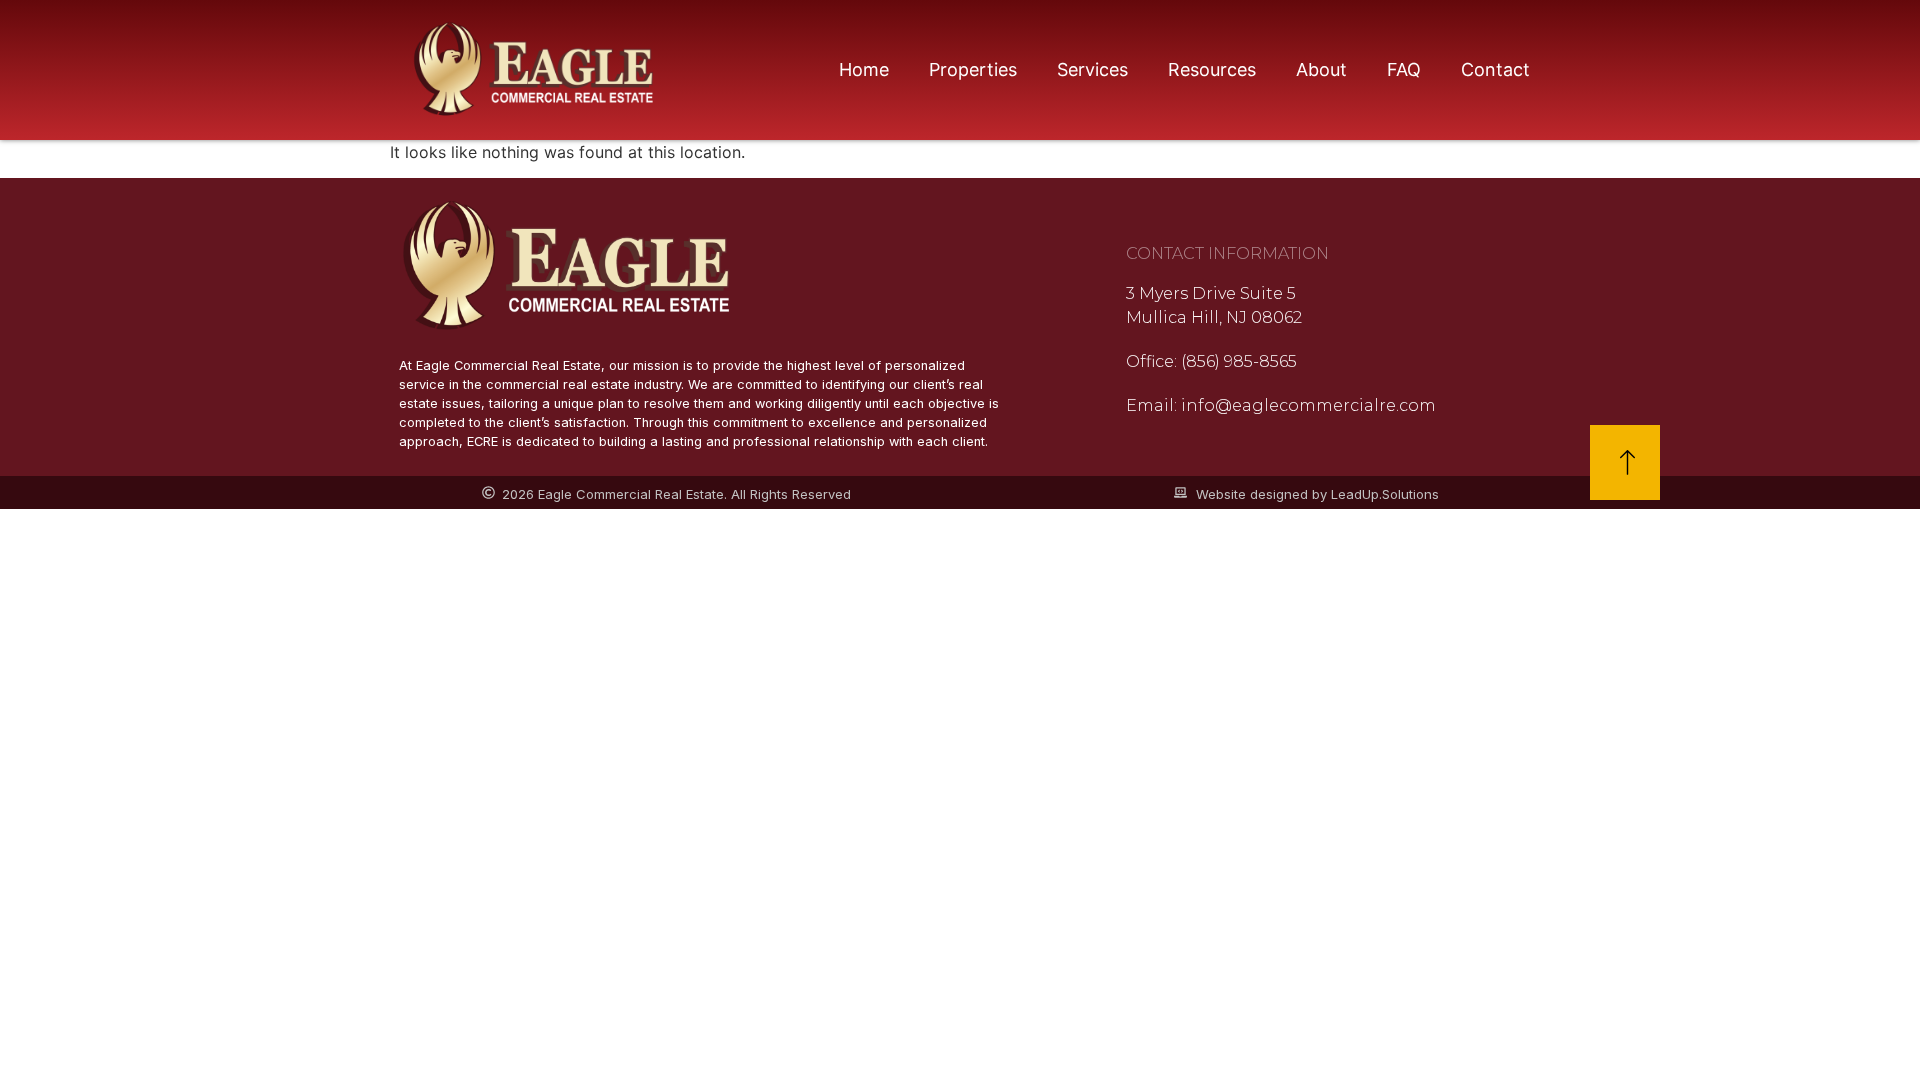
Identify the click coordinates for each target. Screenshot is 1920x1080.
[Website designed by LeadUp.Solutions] (1180, 492)
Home (864, 69)
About (1321, 69)
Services (1092, 69)
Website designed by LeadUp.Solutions (1317, 494)
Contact (1495, 69)
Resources (1212, 69)
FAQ (1404, 69)
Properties (973, 69)
